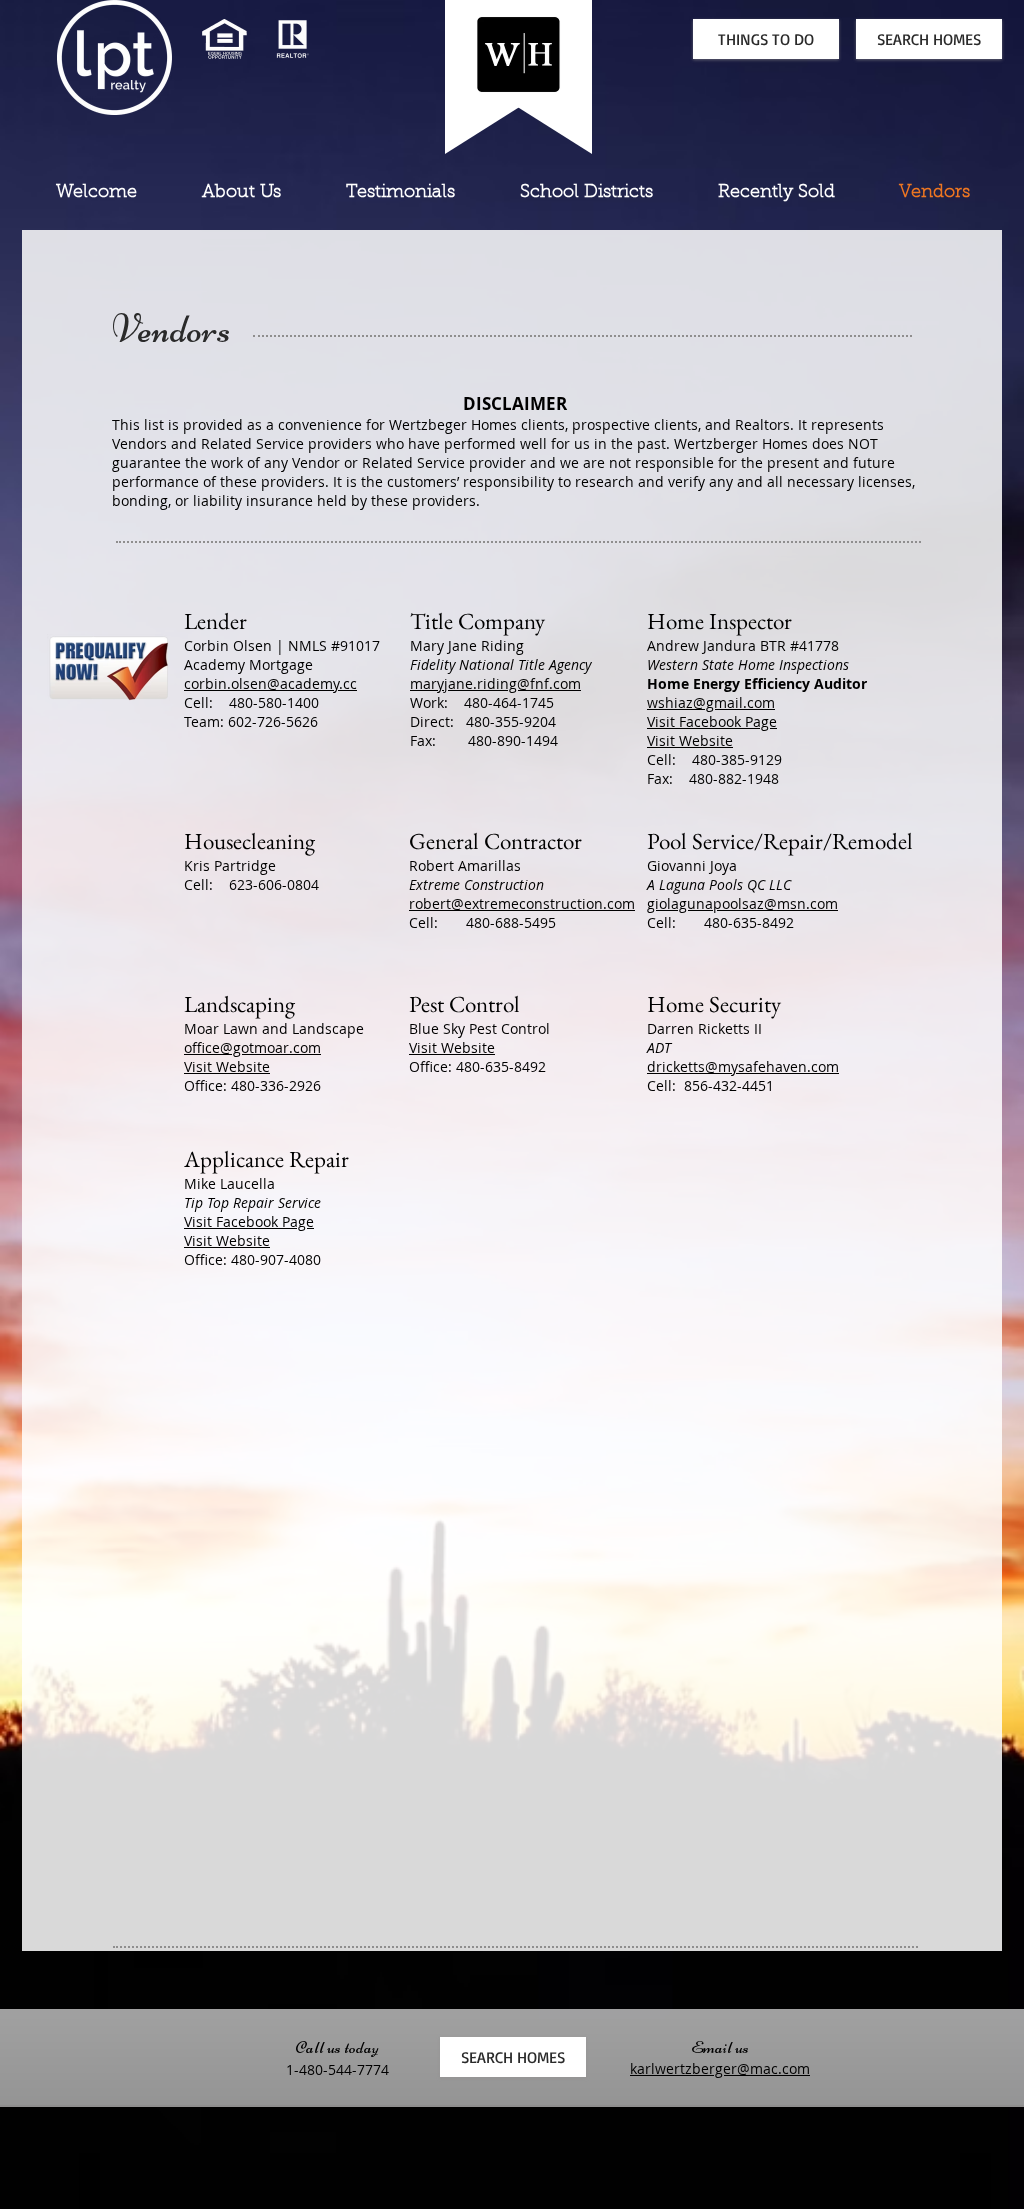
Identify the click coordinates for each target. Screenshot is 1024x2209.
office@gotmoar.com (252, 1047)
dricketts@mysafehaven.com (743, 1066)
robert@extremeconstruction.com (522, 903)
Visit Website (690, 740)
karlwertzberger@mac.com (720, 2068)
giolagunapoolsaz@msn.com (742, 903)
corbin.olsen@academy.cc (270, 683)
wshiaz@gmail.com (711, 702)
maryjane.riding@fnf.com (495, 683)
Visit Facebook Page (712, 721)
